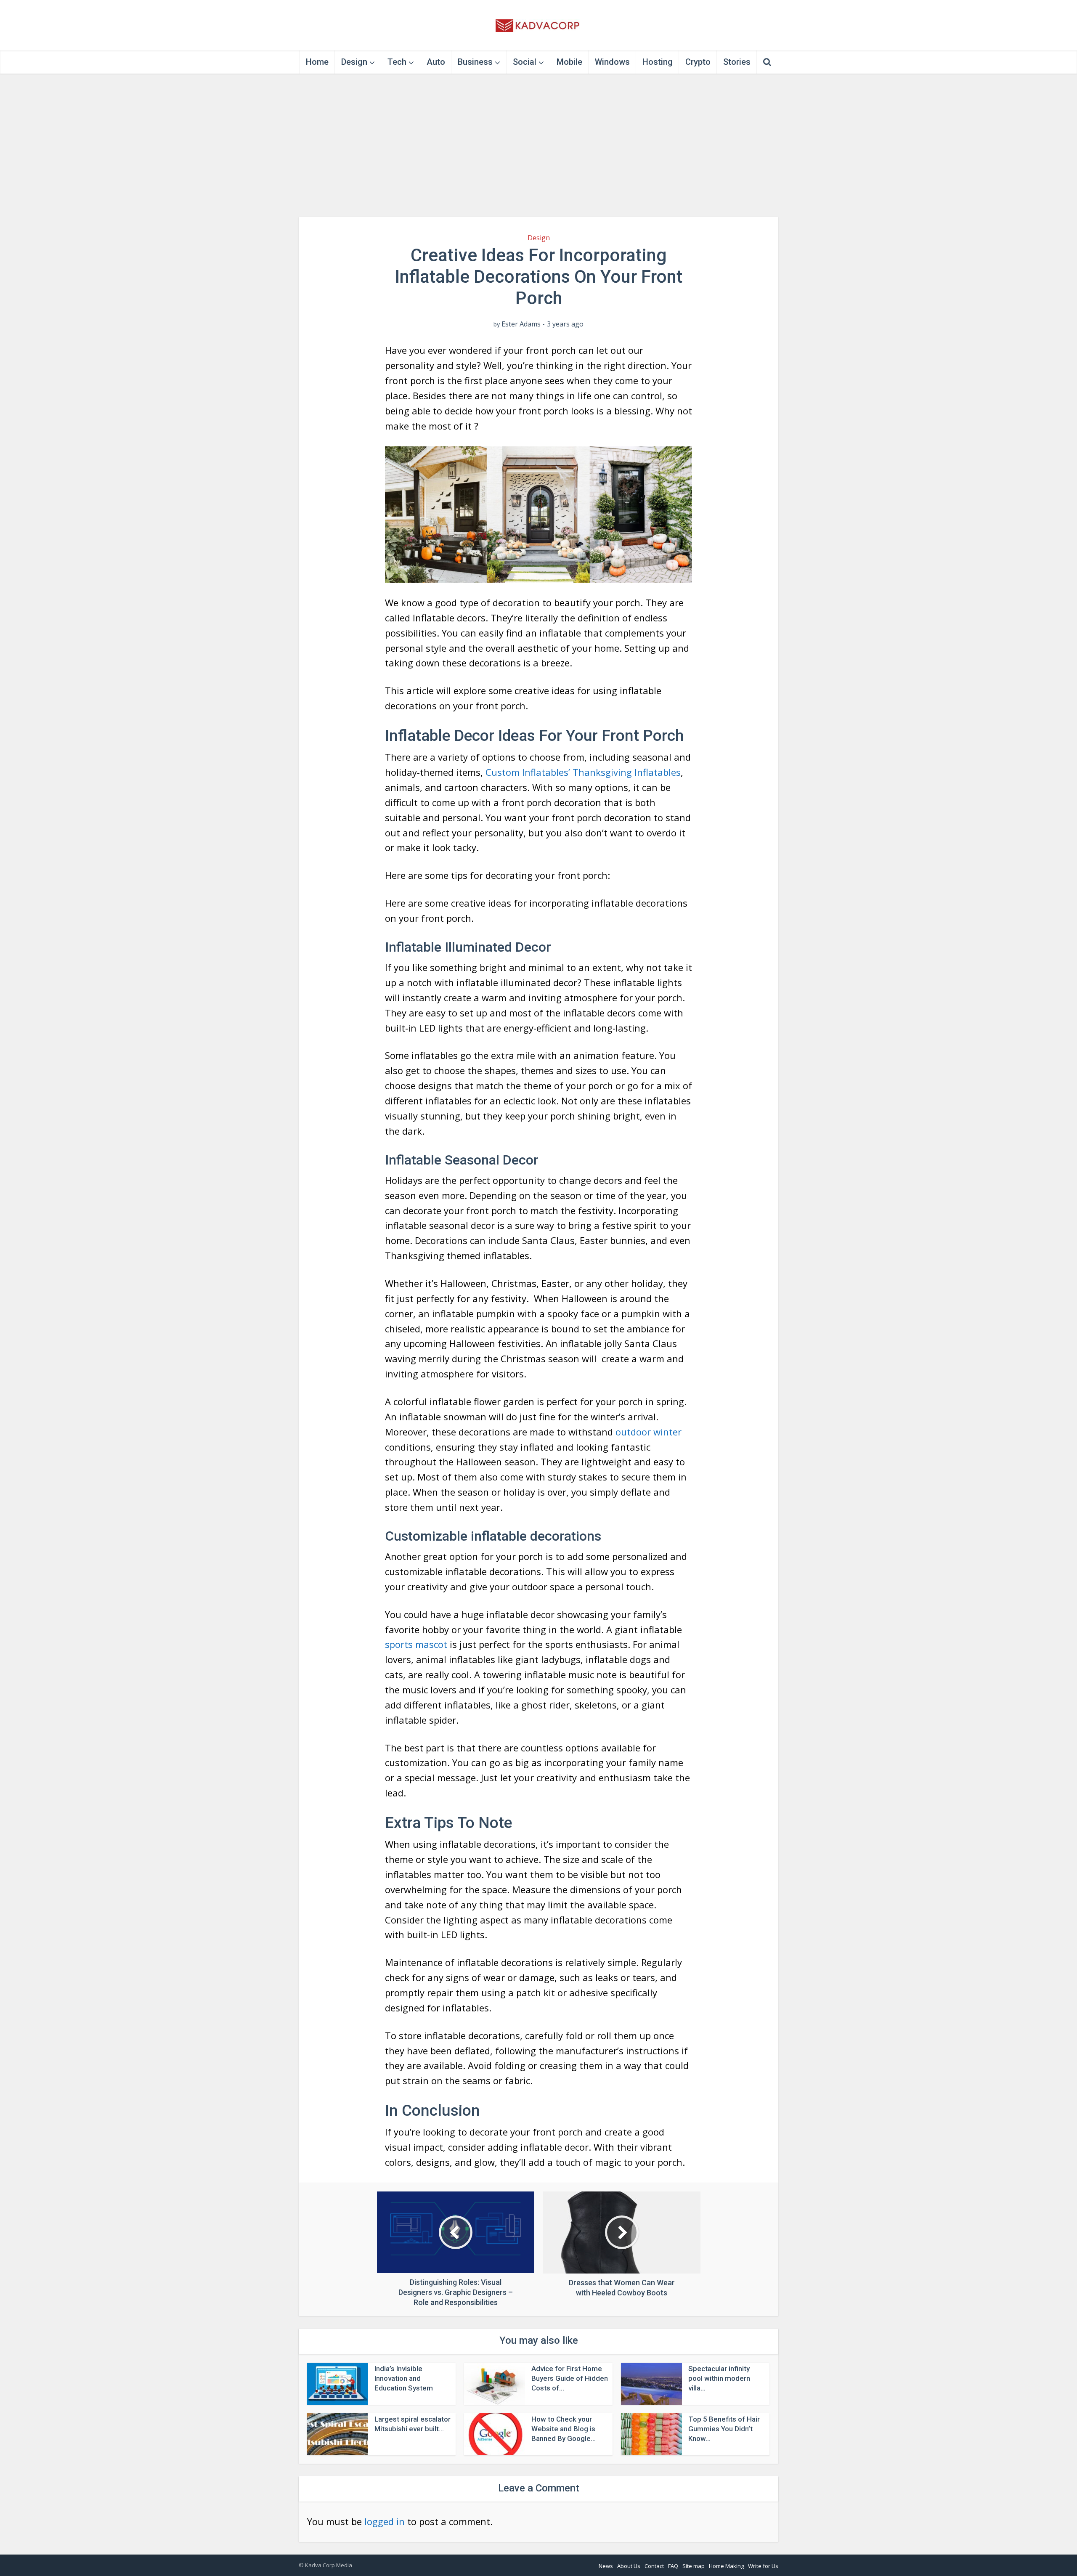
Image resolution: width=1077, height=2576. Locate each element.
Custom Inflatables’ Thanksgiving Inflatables (583, 772)
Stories (737, 62)
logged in (385, 2521)
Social (525, 62)
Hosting (658, 62)
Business (475, 62)
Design (354, 62)
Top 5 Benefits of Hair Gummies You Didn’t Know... (724, 2429)
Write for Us (763, 2566)
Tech (397, 62)
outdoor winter (649, 1432)
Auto (436, 62)
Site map (694, 2566)
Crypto (698, 62)
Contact (654, 2566)
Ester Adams (521, 324)
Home (317, 62)
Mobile (569, 62)
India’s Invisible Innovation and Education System (404, 2378)
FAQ (673, 2566)
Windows (612, 62)
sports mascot (417, 1644)
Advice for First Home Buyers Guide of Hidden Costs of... (570, 2378)
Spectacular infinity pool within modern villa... (719, 2378)
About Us (629, 2566)
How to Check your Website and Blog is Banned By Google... (564, 2429)
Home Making (726, 2566)
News (606, 2566)
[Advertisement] (538, 145)
